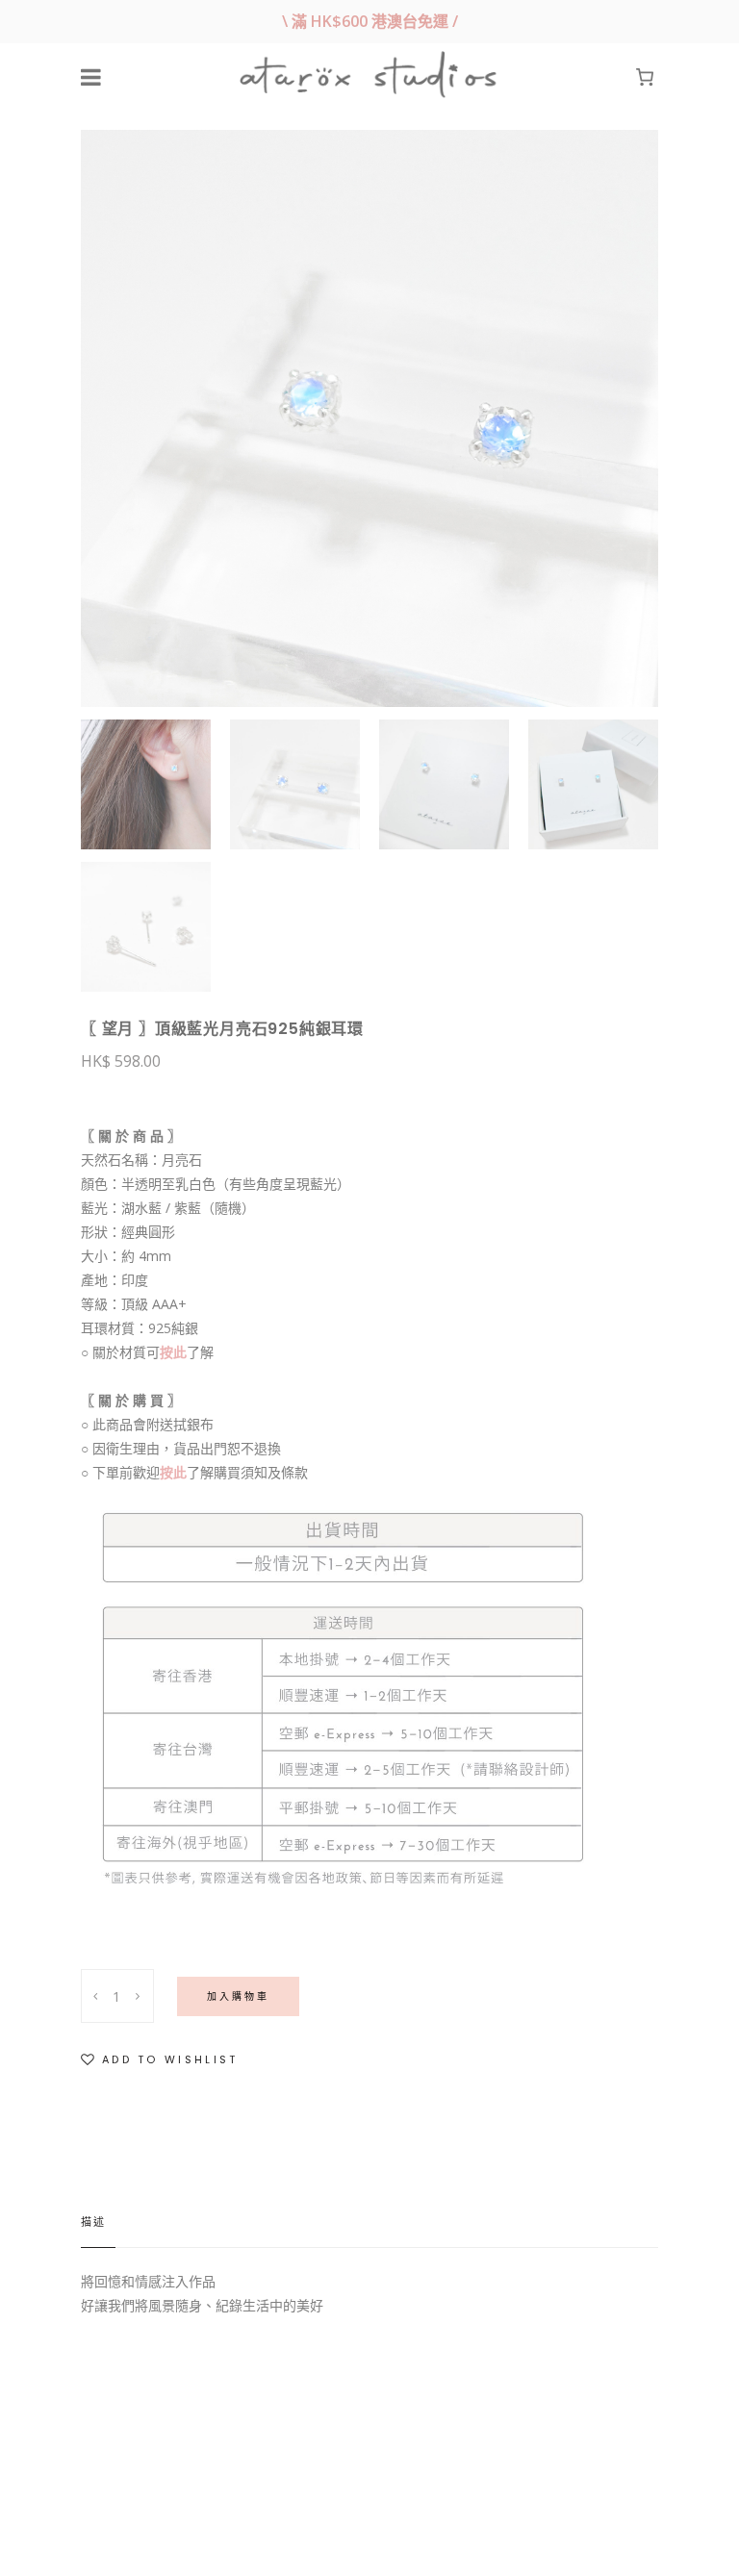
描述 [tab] (93, 2222)
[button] (160, 2060)
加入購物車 (238, 1996)
